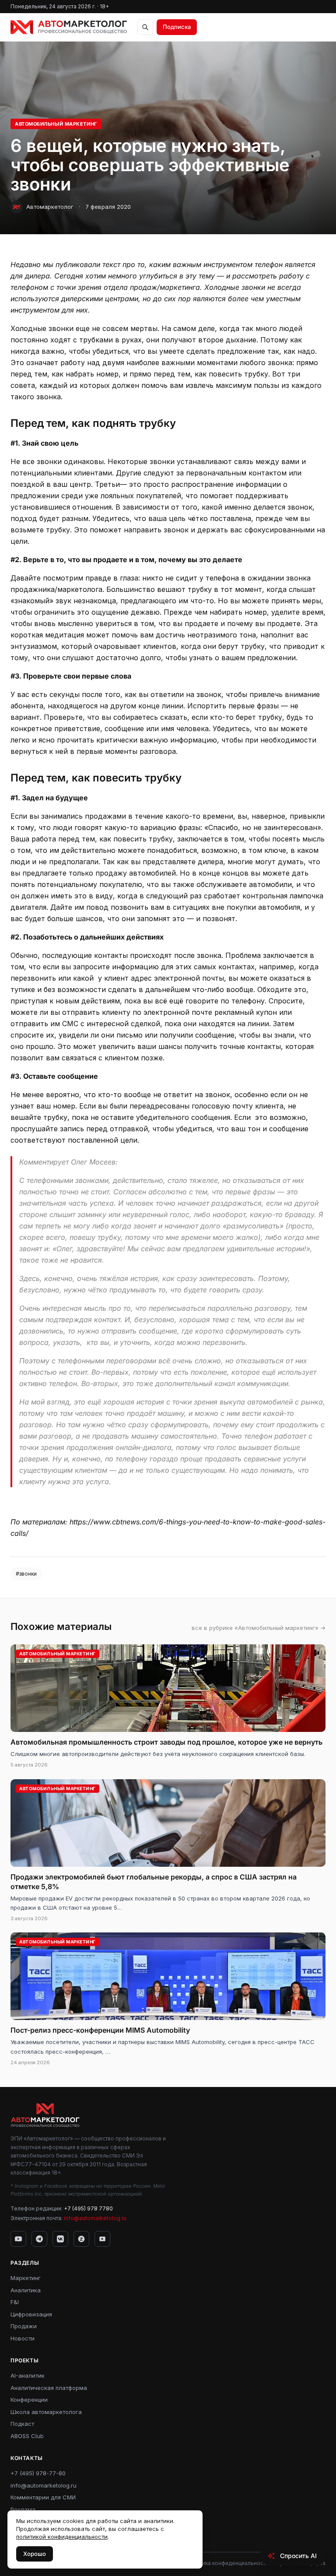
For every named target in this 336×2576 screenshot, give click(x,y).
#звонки (26, 1574)
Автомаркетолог (50, 207)
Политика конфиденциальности (227, 2563)
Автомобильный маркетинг (56, 124)
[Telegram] (39, 2239)
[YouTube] (18, 2239)
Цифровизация (31, 2314)
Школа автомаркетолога (46, 2412)
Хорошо (35, 2554)
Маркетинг (26, 2278)
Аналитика (26, 2290)
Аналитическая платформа (49, 2388)
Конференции (29, 2400)
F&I (15, 2302)
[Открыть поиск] (145, 27)
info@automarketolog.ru (95, 2218)
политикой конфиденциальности (62, 2537)
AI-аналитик (28, 2375)
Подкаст (22, 2424)
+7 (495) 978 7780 (88, 2208)
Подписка (177, 27)
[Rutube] (102, 2239)
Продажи (24, 2326)
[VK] (60, 2239)
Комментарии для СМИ (43, 2497)
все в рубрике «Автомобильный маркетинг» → (259, 1628)
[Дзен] (81, 2239)
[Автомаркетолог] (69, 27)
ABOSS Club (27, 2436)
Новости (23, 2338)
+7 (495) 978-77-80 (38, 2473)
